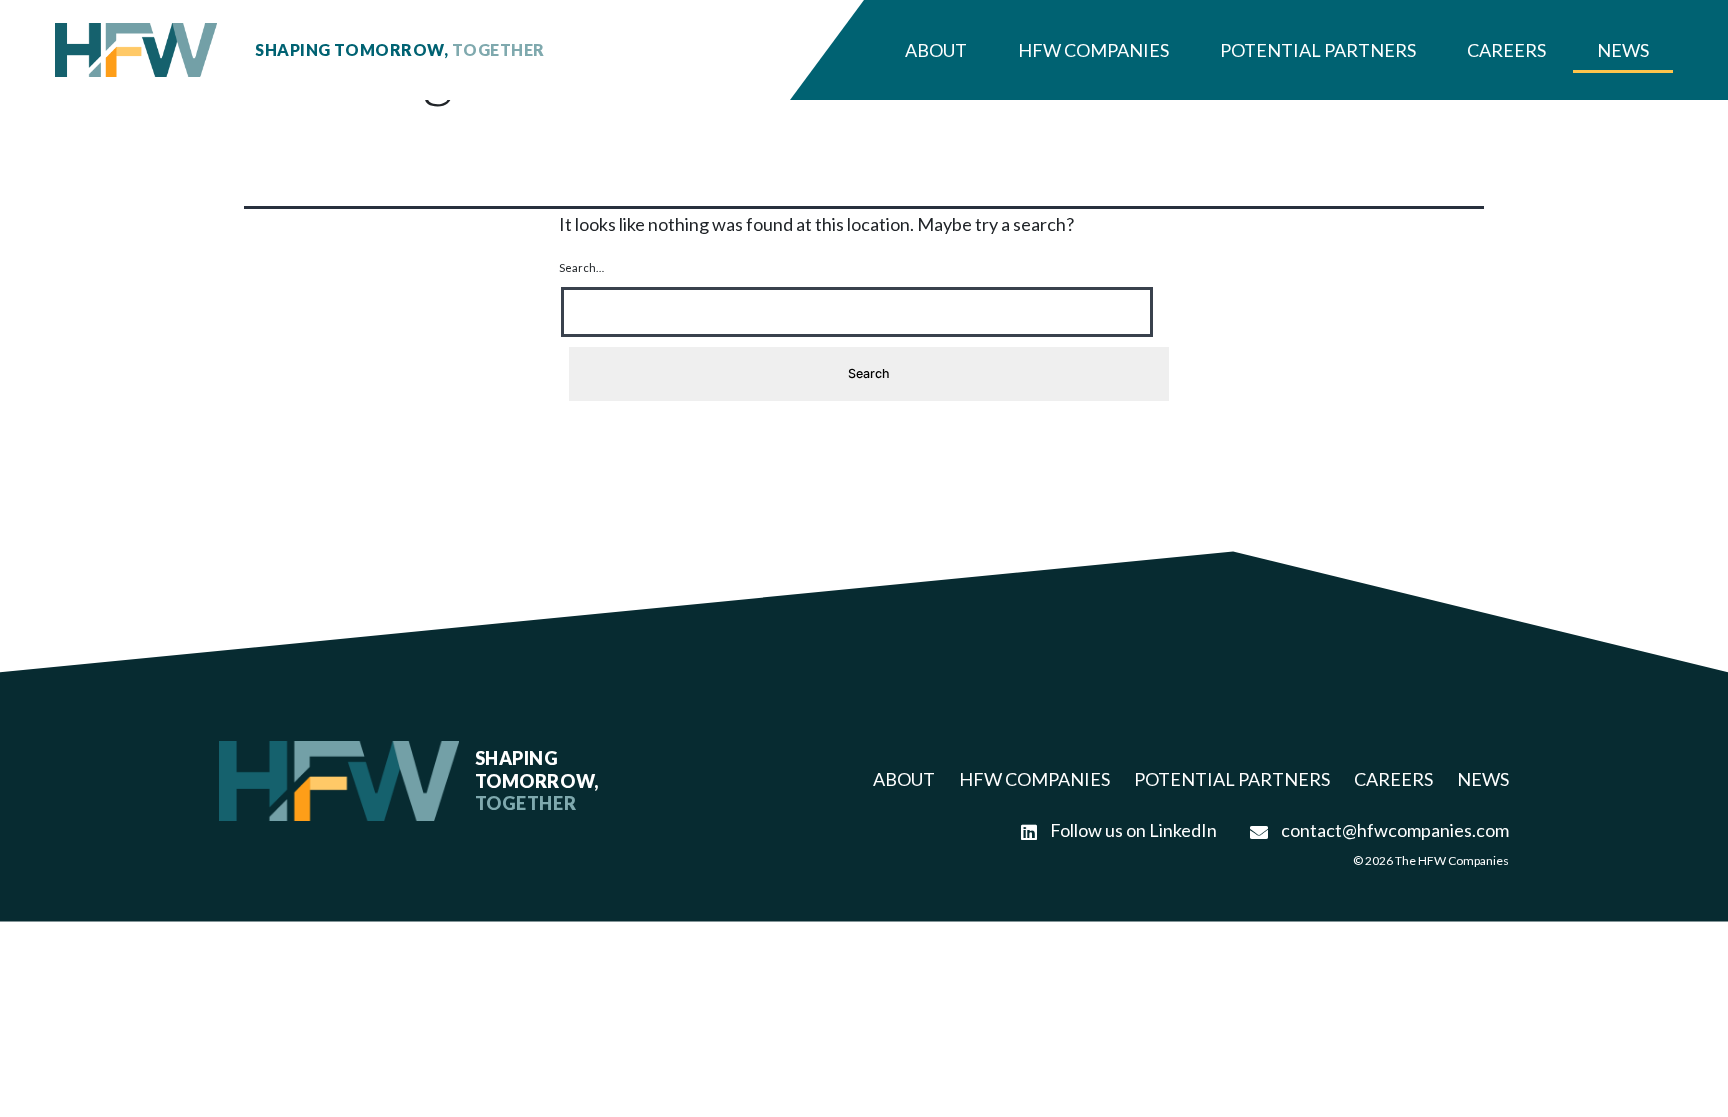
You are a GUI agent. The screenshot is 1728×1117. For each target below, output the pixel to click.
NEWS (1483, 779)
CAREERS (1393, 779)
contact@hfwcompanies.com (1393, 830)
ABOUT (904, 779)
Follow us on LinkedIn (1132, 830)
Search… (581, 267)
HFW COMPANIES (1034, 779)
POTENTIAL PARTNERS (1232, 779)
